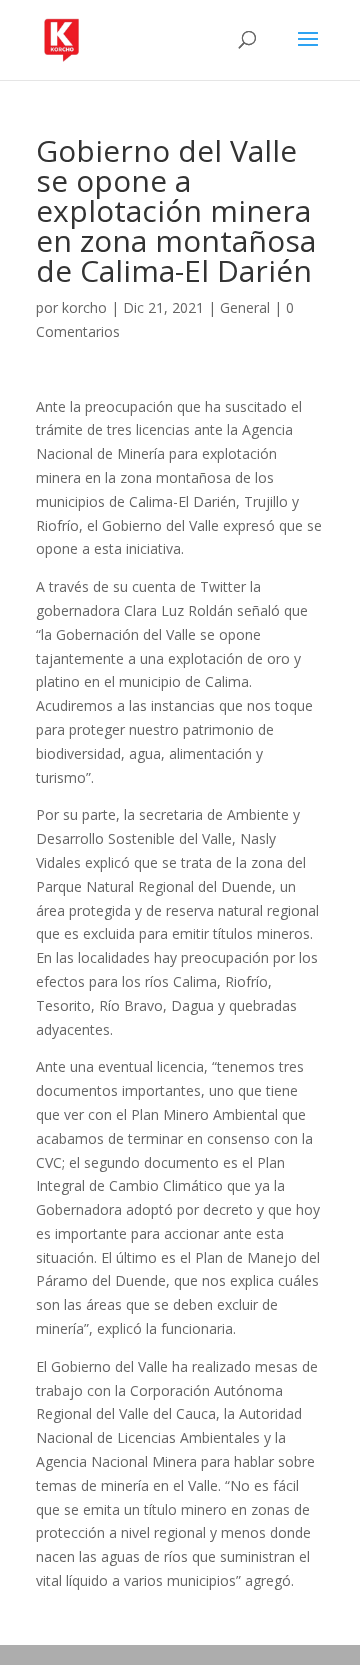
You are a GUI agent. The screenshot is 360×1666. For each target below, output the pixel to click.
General (245, 307)
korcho (84, 307)
